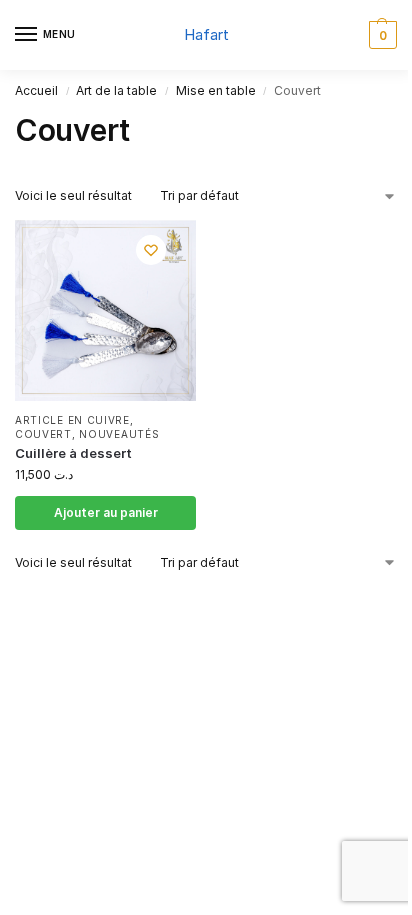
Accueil (36, 90)
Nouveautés (119, 434)
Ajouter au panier (106, 512)
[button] (380, 35)
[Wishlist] (151, 250)
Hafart (206, 34)
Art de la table (116, 90)
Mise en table (216, 90)
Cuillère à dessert (73, 453)
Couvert (43, 434)
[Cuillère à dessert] (105, 310)
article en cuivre (72, 420)
